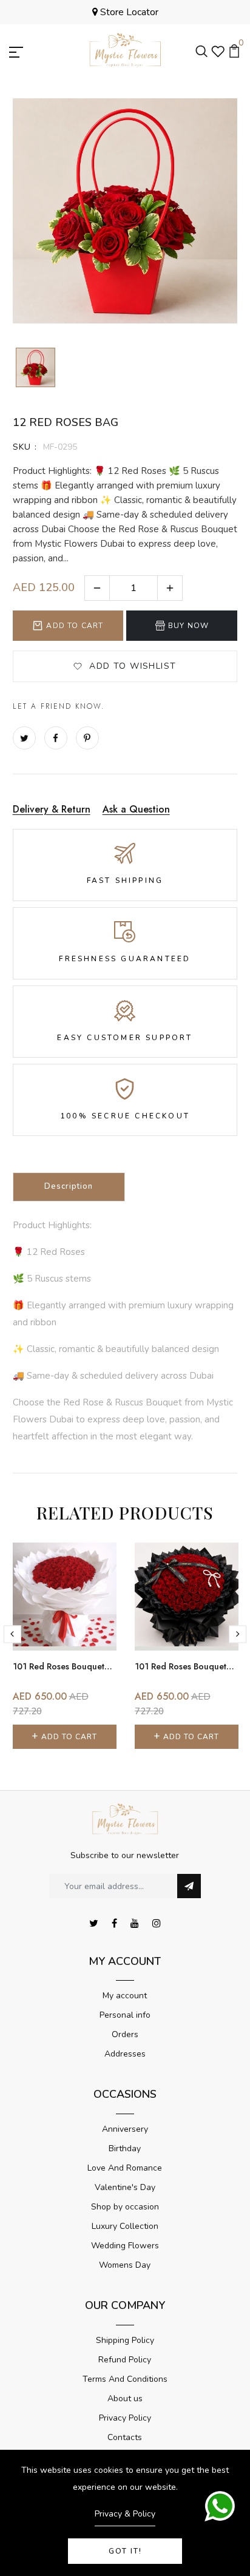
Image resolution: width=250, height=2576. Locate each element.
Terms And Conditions (125, 2379)
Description (69, 1186)
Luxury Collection (125, 2226)
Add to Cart (75, 626)
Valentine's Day (125, 2187)
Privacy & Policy (125, 2514)
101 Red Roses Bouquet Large (64, 1666)
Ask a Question (136, 809)
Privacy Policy (125, 2418)
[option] (35, 368)
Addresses (125, 2054)
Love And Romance (125, 2168)
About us (125, 2399)
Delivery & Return (52, 809)
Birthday (125, 2148)
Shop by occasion (125, 2207)
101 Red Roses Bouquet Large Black (186, 1666)
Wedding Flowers (125, 2246)
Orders (125, 2034)
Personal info (125, 2015)
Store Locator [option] (128, 12)
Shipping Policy (125, 2340)
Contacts (125, 2437)
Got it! (125, 2551)
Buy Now (188, 626)
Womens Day (125, 2265)
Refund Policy (125, 2360)
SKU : (25, 447)
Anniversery (125, 2129)
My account (125, 1996)
